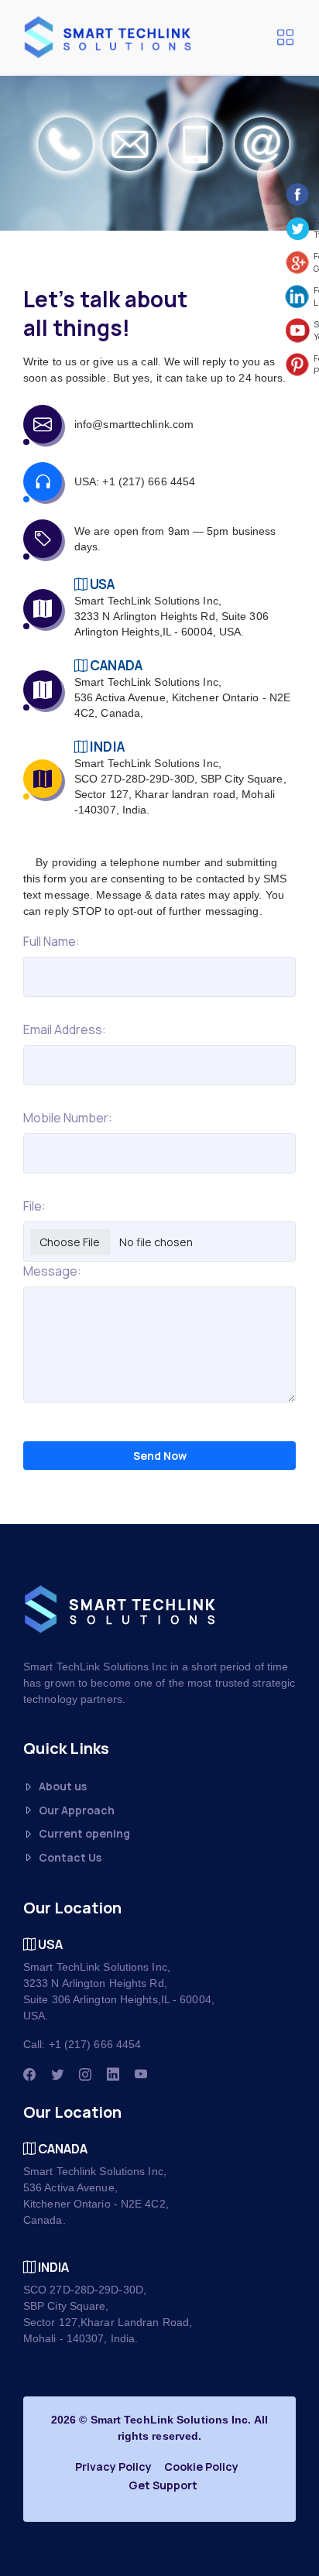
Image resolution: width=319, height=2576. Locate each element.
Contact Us (70, 1857)
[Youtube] (141, 2074)
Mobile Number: (68, 1118)
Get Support (163, 2485)
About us (63, 1786)
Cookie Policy (201, 2466)
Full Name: (51, 941)
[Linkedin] (113, 2074)
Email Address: (65, 1029)
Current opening (84, 1833)
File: (34, 1206)
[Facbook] (29, 2074)
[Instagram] (85, 2074)
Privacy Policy (113, 2466)
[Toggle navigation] (285, 37)
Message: (52, 1271)
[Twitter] (57, 2074)
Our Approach (77, 1810)
